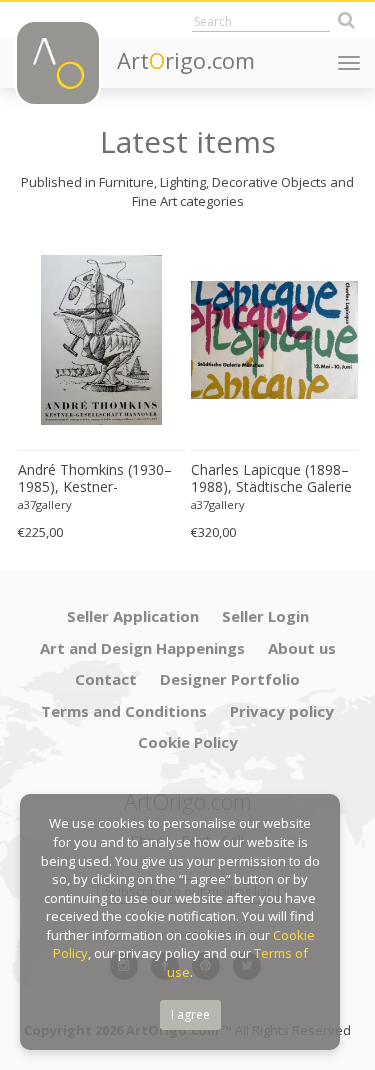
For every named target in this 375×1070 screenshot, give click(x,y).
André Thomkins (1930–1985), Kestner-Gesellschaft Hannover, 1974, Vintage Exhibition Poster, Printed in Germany (95, 479)
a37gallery (45, 504)
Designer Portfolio (230, 679)
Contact (106, 679)
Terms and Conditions (124, 711)
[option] (101, 390)
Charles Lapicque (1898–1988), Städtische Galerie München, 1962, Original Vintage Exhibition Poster (271, 479)
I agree (190, 1014)
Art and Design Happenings (142, 648)
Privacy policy (282, 711)
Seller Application (133, 616)
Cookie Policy (188, 742)
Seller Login (265, 616)
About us (302, 648)
